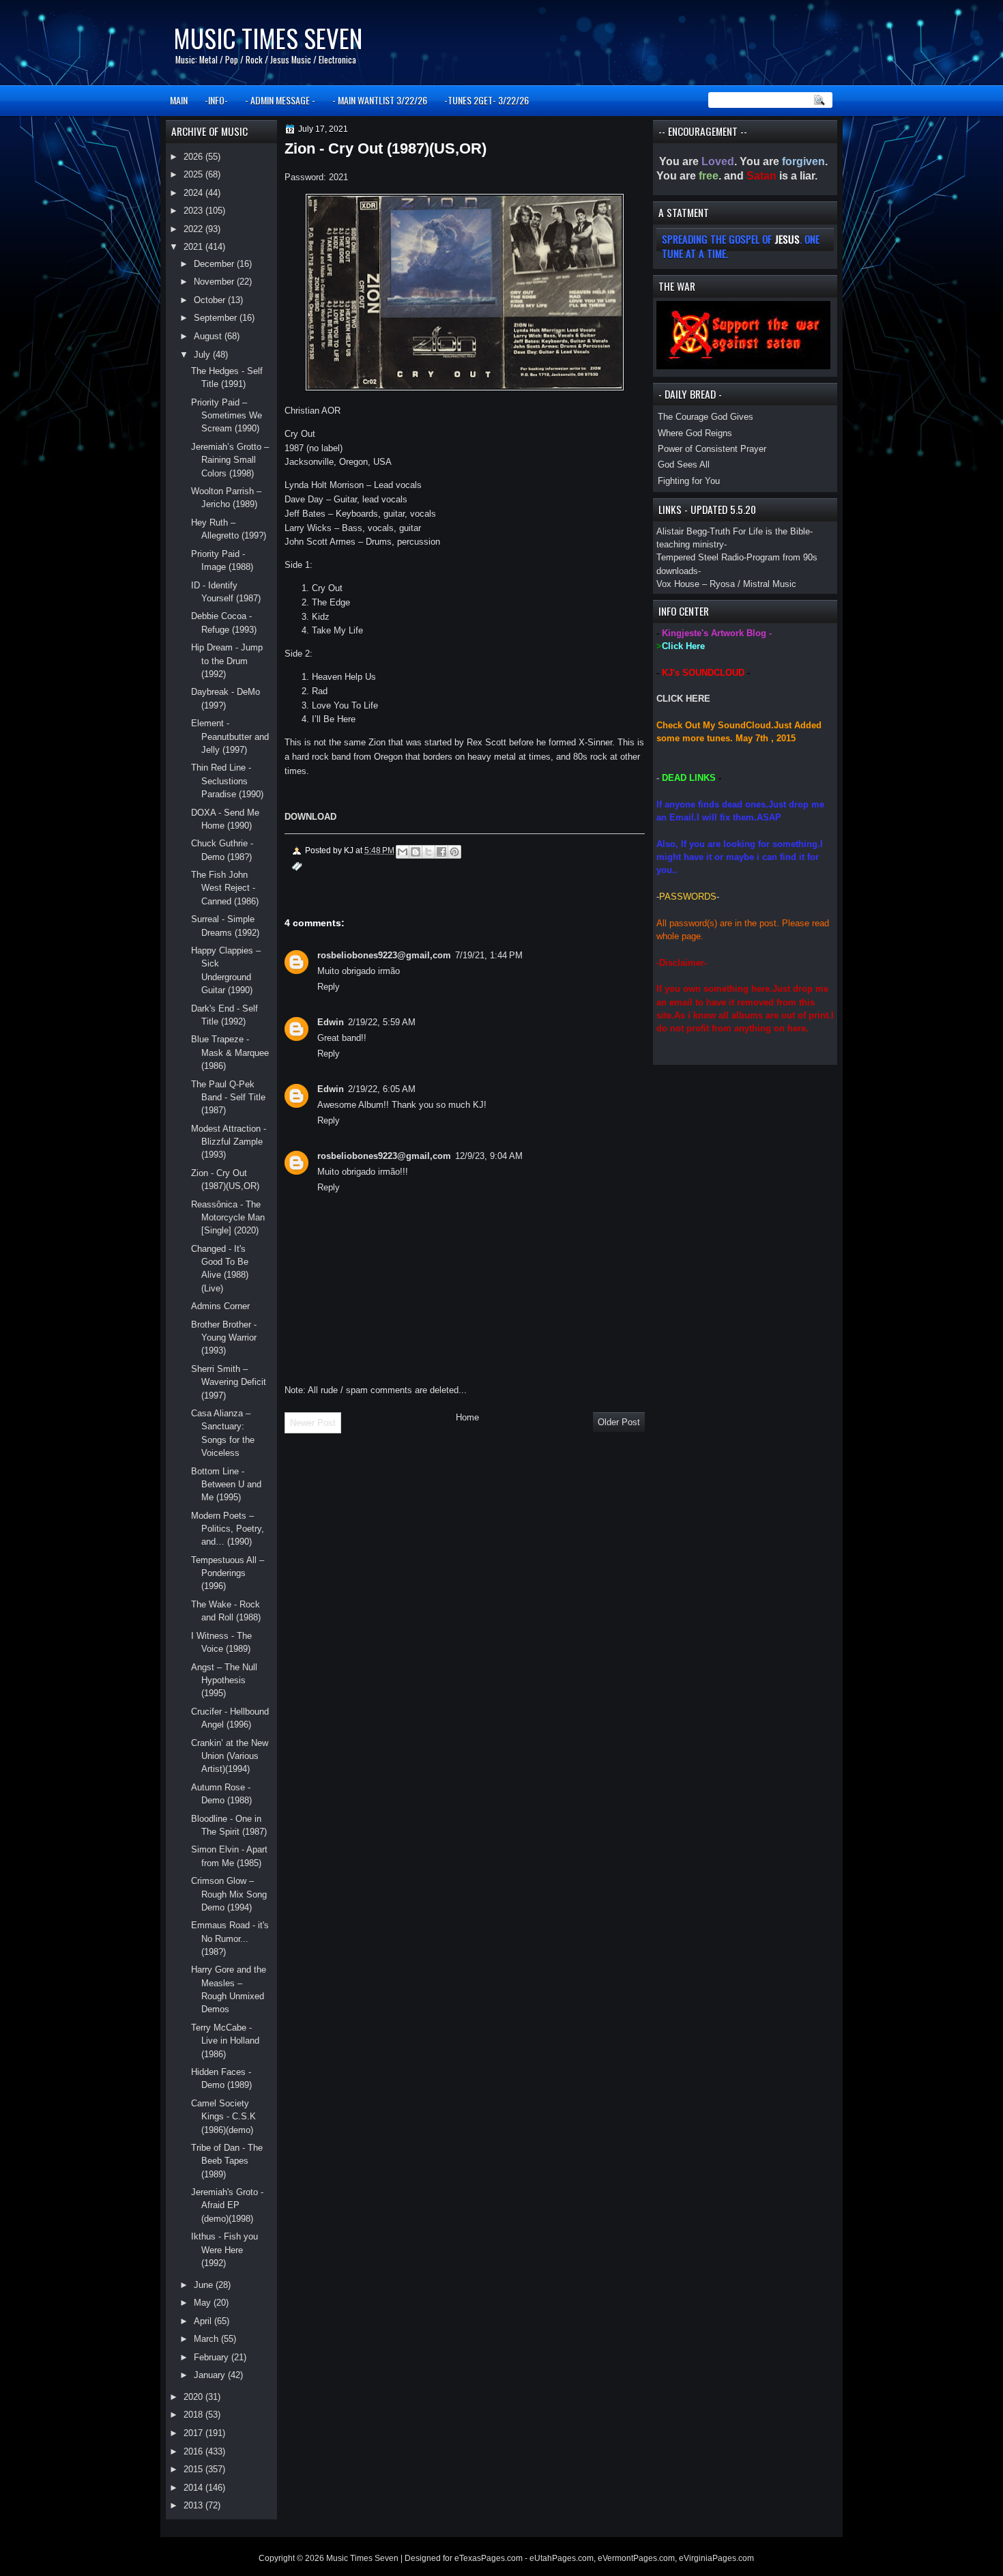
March (207, 2339)
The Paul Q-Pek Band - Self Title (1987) (228, 1098)
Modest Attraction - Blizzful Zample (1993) (229, 1142)
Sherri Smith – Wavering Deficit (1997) (229, 1382)
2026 (194, 157)
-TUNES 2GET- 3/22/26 (486, 100)
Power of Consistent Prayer (712, 449)
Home (467, 1417)
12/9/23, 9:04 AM (489, 1156)
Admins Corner (220, 1306)
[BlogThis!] (416, 852)
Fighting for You (689, 481)
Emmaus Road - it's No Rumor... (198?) (230, 1938)
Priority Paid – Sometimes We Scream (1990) (227, 416)
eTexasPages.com (489, 2558)
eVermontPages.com (636, 2558)
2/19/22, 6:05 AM (382, 1089)
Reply (329, 987)
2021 (194, 247)
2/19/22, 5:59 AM (382, 1022)
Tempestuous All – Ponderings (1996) (228, 1573)
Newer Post (313, 1423)
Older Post (619, 1422)
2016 (194, 2451)
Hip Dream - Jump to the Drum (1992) (227, 661)
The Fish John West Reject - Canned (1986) (225, 888)
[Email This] (403, 852)
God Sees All (684, 464)
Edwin (331, 1022)
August (209, 336)
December (215, 264)
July (203, 355)
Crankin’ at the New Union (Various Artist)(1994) (230, 1756)
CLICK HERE (683, 699)
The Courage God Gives (706, 417)
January (211, 2375)
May (204, 2303)
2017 (194, 2433)
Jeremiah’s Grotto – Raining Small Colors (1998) (230, 460)
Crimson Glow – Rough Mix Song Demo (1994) (229, 1894)
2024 (194, 193)
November (215, 282)
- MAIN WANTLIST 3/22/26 (380, 100)
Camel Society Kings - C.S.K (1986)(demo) (223, 2117)
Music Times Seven (268, 38)
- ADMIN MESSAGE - (280, 100)
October (211, 300)
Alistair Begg (682, 531)
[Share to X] (428, 852)
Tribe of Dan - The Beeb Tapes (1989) (227, 2161)
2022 (194, 229)
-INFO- (216, 100)
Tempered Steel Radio (700, 557)
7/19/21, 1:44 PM (489, 955)
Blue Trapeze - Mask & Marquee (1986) (230, 1053)
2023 (194, 211)
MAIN (179, 100)
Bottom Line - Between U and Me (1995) (226, 1485)
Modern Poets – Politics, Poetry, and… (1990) (228, 1529)
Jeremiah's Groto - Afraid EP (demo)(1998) (227, 2205)
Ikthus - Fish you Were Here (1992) (224, 2250)
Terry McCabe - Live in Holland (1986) (225, 2041)
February (213, 2357)
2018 (194, 2415)
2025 (194, 174)
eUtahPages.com (562, 2558)
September (217, 318)
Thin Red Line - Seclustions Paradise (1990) (227, 781)
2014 (194, 2488)
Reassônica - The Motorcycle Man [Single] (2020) (228, 1218)
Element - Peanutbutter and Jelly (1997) (230, 736)
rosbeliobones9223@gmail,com (384, 955)
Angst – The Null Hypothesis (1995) (224, 1680)
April (204, 2321)
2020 (194, 2397)
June (205, 2285)
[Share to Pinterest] (454, 852)
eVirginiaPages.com (716, 2558)
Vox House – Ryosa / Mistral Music (726, 584)
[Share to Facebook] (441, 852)
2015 (194, 2469)
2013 (194, 2505)
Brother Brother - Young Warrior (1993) (224, 1338)
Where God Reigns (695, 433)
